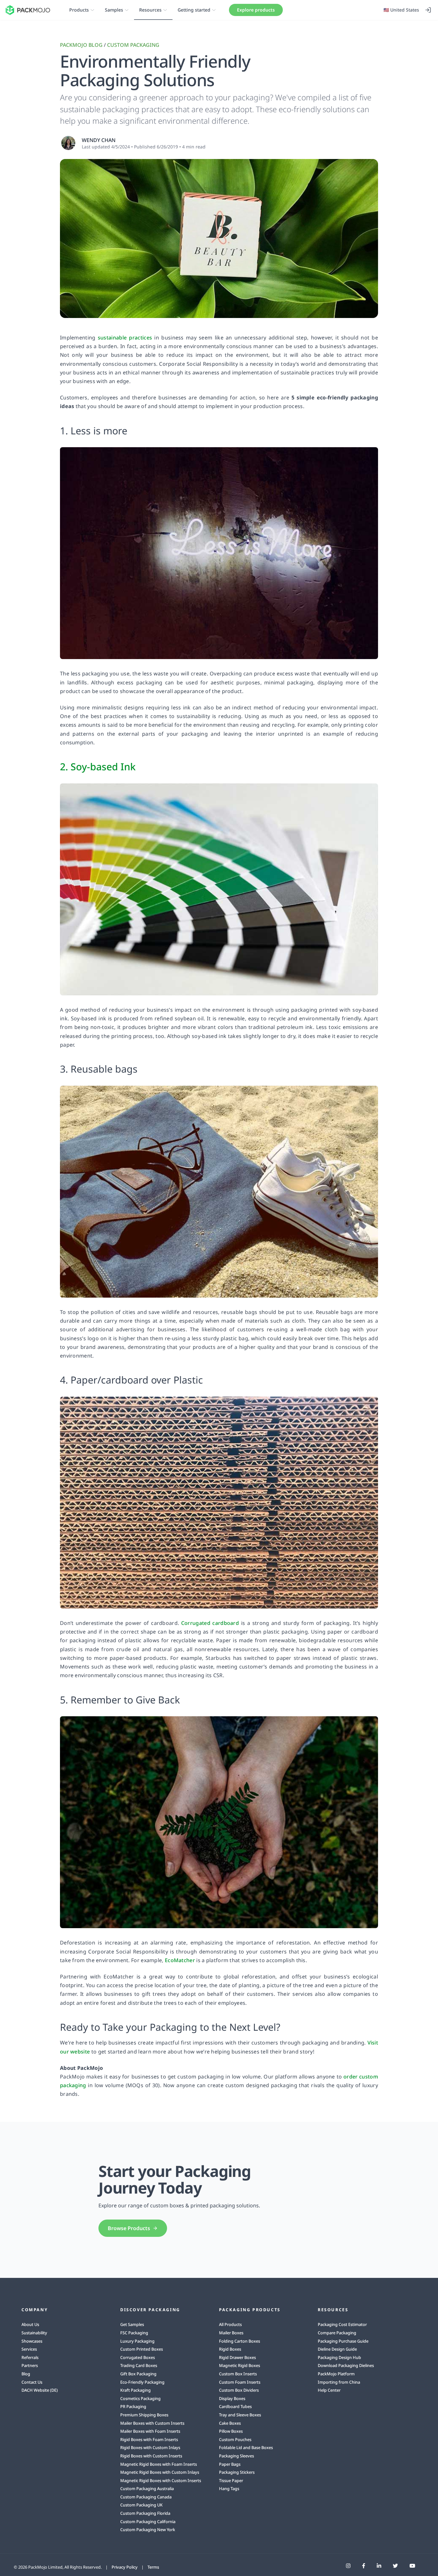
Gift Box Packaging (138, 2374)
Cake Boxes (230, 2423)
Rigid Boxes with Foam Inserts (149, 2439)
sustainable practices (125, 338)
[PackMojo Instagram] (348, 2566)
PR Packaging (133, 2406)
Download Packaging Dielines (346, 2365)
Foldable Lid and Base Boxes (246, 2447)
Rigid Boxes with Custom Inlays (150, 2447)
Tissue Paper (231, 2480)
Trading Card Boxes (139, 2365)
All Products (230, 2324)
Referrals (30, 2357)
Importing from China (339, 2382)
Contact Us (32, 2382)
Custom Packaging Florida (145, 2513)
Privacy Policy (125, 2567)
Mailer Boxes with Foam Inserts (150, 2431)
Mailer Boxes (231, 2333)
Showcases (32, 2341)
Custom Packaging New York (148, 2530)
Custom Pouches (235, 2439)
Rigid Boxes (230, 2349)
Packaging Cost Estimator (342, 2324)
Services (29, 2349)
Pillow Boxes (231, 2431)
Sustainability (34, 2333)
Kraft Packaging (135, 2390)
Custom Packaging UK (141, 2505)
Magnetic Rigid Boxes (240, 2365)
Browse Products (129, 2228)
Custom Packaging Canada (146, 2497)
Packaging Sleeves (236, 2456)
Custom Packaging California (148, 2522)
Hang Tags (229, 2488)
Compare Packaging (337, 2333)
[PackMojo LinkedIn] (379, 2566)
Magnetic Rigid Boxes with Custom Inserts (161, 2480)
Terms (153, 2567)
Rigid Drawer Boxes (237, 2357)
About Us (30, 2324)
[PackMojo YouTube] (412, 2566)
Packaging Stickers (237, 2472)
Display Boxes (232, 2398)
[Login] (428, 10)
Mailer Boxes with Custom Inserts (152, 2423)
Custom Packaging (133, 45)
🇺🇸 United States (401, 10)
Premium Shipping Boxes (144, 2415)
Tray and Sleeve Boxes (240, 2415)
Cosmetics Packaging (140, 2398)
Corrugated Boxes (138, 2357)
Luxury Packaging (137, 2341)
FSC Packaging (134, 2333)
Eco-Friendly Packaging (142, 2382)
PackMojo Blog (81, 45)
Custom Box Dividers (239, 2390)
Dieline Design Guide (337, 2349)
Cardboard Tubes (235, 2406)
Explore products (256, 10)
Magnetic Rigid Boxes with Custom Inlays (160, 2472)
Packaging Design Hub (339, 2357)
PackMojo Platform (336, 2374)
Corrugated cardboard (210, 1623)
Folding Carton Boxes (240, 2341)
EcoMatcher (180, 1960)
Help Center (329, 2390)
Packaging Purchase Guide (343, 2341)
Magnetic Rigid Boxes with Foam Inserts (159, 2464)
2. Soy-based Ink (98, 767)
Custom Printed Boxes (142, 2349)
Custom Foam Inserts (240, 2382)
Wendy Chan (99, 140)
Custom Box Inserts (238, 2374)
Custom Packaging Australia (147, 2488)
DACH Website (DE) (40, 2390)
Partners (30, 2365)
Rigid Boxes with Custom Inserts (151, 2456)
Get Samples (132, 2324)
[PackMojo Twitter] (395, 2566)
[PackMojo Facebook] (364, 2566)
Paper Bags (230, 2464)
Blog (26, 2374)
